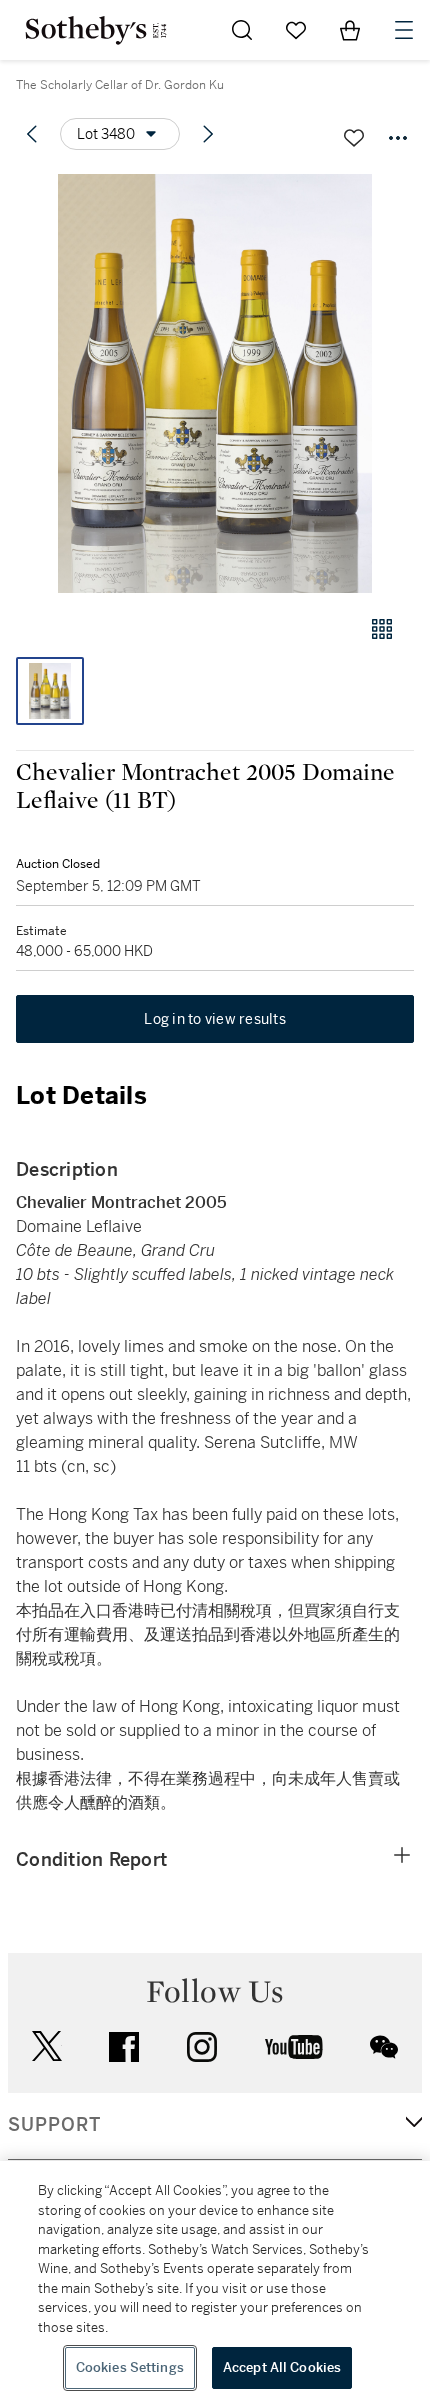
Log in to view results (215, 1019)
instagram (202, 2047)
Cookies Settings (130, 2367)
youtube (294, 2047)
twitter (47, 2046)
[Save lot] (354, 138)
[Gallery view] (382, 629)
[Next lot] (208, 134)
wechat (384, 2047)
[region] (215, 2283)
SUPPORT (54, 2125)
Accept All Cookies (282, 2367)
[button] (215, 383)
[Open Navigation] (404, 30)
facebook (124, 2047)
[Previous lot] (32, 134)
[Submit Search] (242, 30)
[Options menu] (398, 138)
